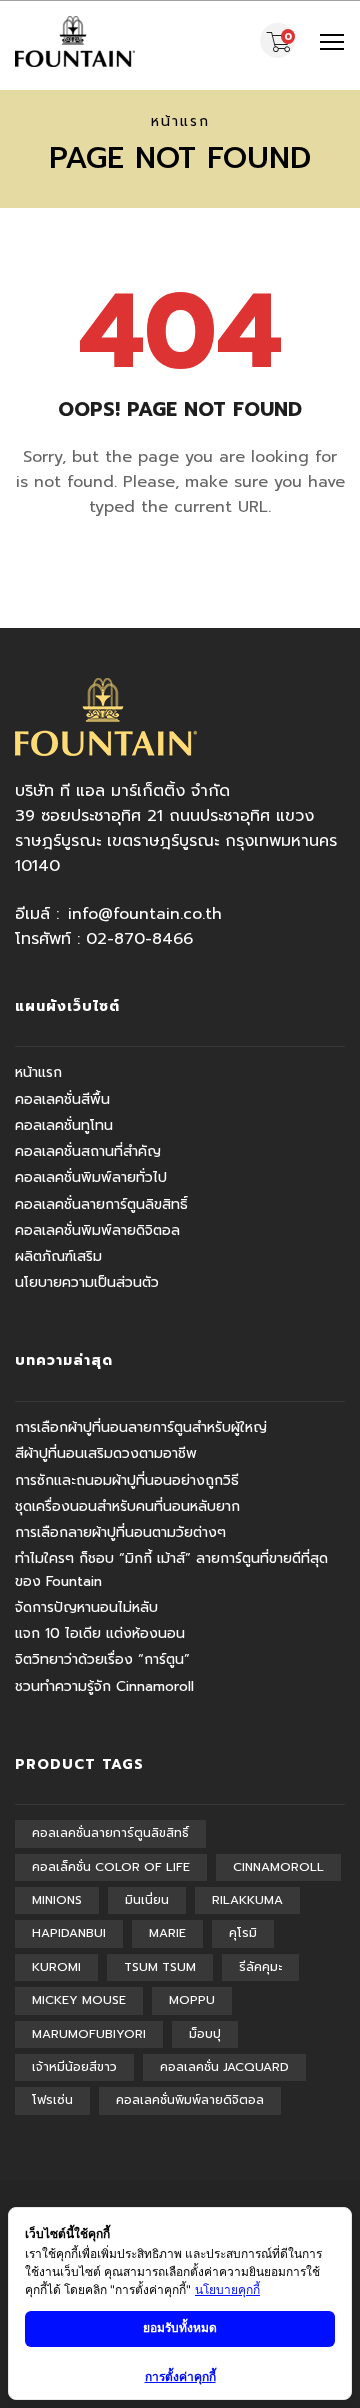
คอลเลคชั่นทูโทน (64, 1125)
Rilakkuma (247, 1900)
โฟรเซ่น (52, 2100)
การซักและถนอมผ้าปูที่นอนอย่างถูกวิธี (127, 1480)
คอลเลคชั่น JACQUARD (224, 2067)
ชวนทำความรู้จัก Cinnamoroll (104, 1686)
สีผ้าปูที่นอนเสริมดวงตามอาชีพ (106, 1453)
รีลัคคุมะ (260, 1967)
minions (57, 1900)
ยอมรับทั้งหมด (180, 2327)
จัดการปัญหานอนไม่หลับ (86, 1607)
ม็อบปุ (205, 2034)
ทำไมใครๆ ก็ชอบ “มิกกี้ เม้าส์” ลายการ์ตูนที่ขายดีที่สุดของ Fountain (171, 1569)
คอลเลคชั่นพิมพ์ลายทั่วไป (91, 1177)
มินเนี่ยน (147, 1900)
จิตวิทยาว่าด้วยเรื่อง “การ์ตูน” (102, 1659)
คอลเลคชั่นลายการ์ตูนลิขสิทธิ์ (101, 1204)
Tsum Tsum (160, 1967)
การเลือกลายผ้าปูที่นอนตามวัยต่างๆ (120, 1532)
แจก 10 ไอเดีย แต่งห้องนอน (100, 1633)
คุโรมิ (243, 1933)
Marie (167, 1933)
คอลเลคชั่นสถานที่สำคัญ (88, 1151)
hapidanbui (69, 1933)
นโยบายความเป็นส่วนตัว (87, 1282)
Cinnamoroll (278, 1867)
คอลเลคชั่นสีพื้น (62, 1099)
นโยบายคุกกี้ (227, 2289)
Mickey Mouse (79, 2000)
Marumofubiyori (89, 2034)
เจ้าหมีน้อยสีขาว (74, 2067)
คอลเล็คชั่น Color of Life (111, 1867)
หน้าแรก (180, 121)
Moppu (192, 2000)
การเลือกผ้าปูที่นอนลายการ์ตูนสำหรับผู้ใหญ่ (141, 1427)
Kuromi (56, 1967)
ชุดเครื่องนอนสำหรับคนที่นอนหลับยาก (127, 1506)
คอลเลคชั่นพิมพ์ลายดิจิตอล (97, 1230)
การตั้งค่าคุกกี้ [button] (180, 2376)
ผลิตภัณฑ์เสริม (58, 1256)
